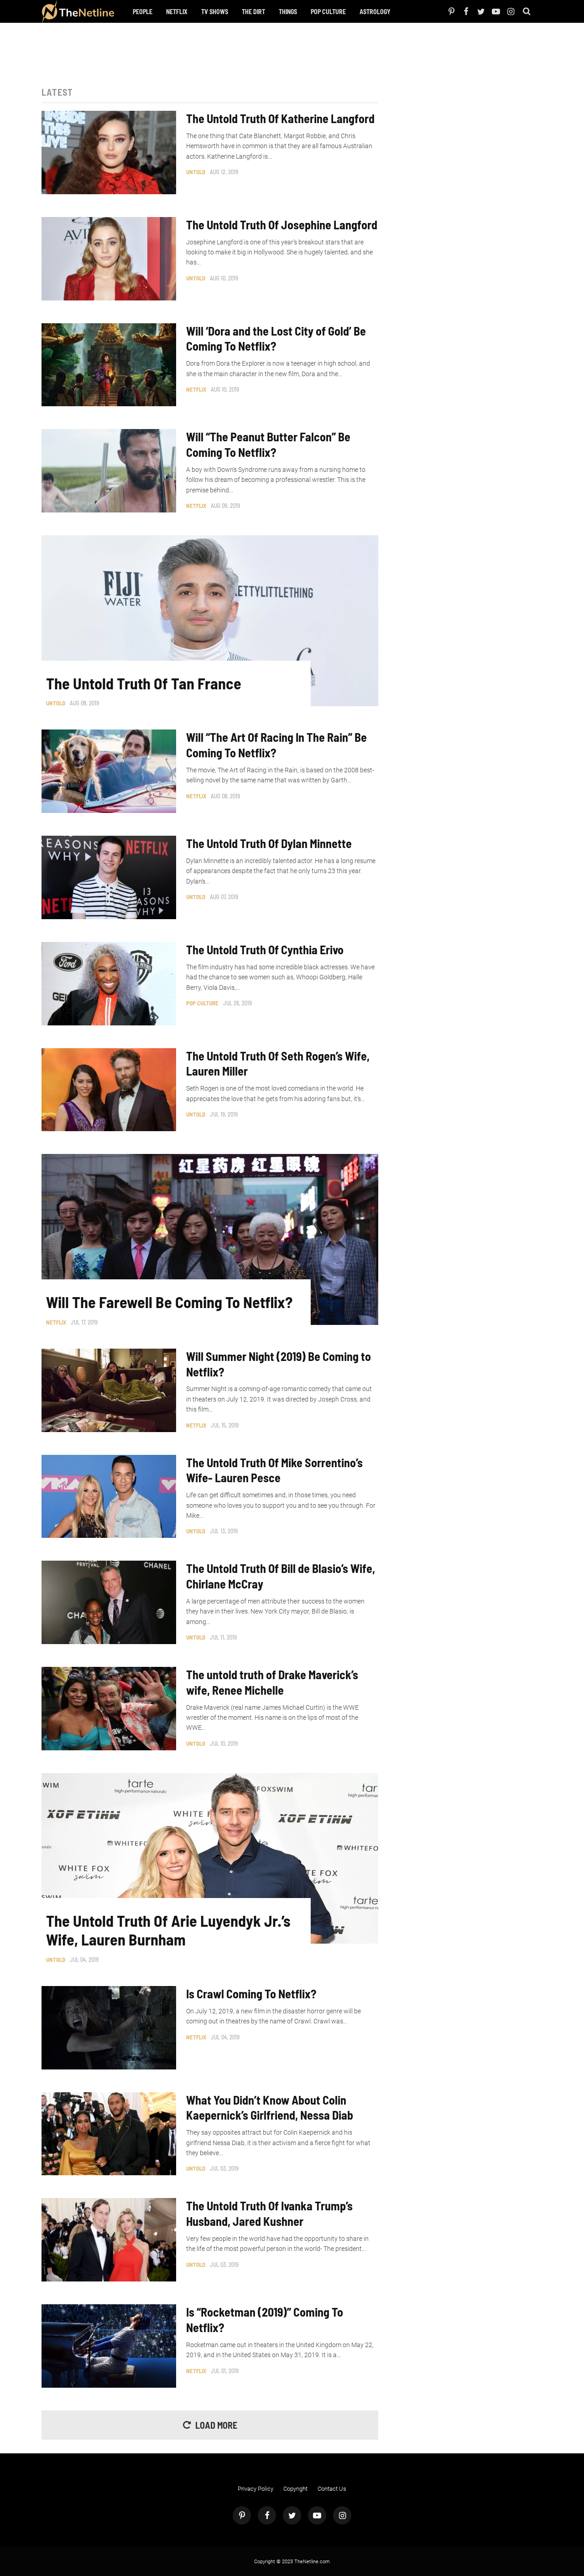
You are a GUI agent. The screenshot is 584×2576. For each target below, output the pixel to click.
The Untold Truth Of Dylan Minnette (269, 843)
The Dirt (253, 12)
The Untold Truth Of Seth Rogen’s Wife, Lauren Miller (278, 1063)
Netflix (177, 12)
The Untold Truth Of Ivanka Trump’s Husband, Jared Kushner (269, 2213)
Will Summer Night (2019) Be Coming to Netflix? (279, 1364)
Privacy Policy (255, 2489)
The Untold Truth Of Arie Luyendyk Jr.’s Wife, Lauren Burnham (168, 1930)
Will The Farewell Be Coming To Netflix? (169, 1302)
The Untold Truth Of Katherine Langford (280, 118)
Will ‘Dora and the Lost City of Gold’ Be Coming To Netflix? (276, 339)
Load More (216, 2425)
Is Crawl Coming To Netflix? (251, 1994)
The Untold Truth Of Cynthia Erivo (265, 949)
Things (288, 12)
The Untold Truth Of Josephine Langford (282, 225)
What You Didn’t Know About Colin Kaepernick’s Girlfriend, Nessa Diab (270, 2108)
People (143, 12)
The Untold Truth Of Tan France (144, 683)
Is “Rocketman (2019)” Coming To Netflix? (265, 2320)
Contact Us (332, 2489)
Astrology (375, 12)
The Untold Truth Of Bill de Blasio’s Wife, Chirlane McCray (281, 1576)
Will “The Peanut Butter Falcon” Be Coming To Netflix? (268, 444)
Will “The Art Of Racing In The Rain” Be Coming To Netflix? (276, 745)
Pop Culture (328, 12)
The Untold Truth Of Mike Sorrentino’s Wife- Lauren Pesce (274, 1470)
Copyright (295, 2489)
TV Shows (215, 12)
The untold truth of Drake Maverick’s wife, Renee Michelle (272, 1682)
